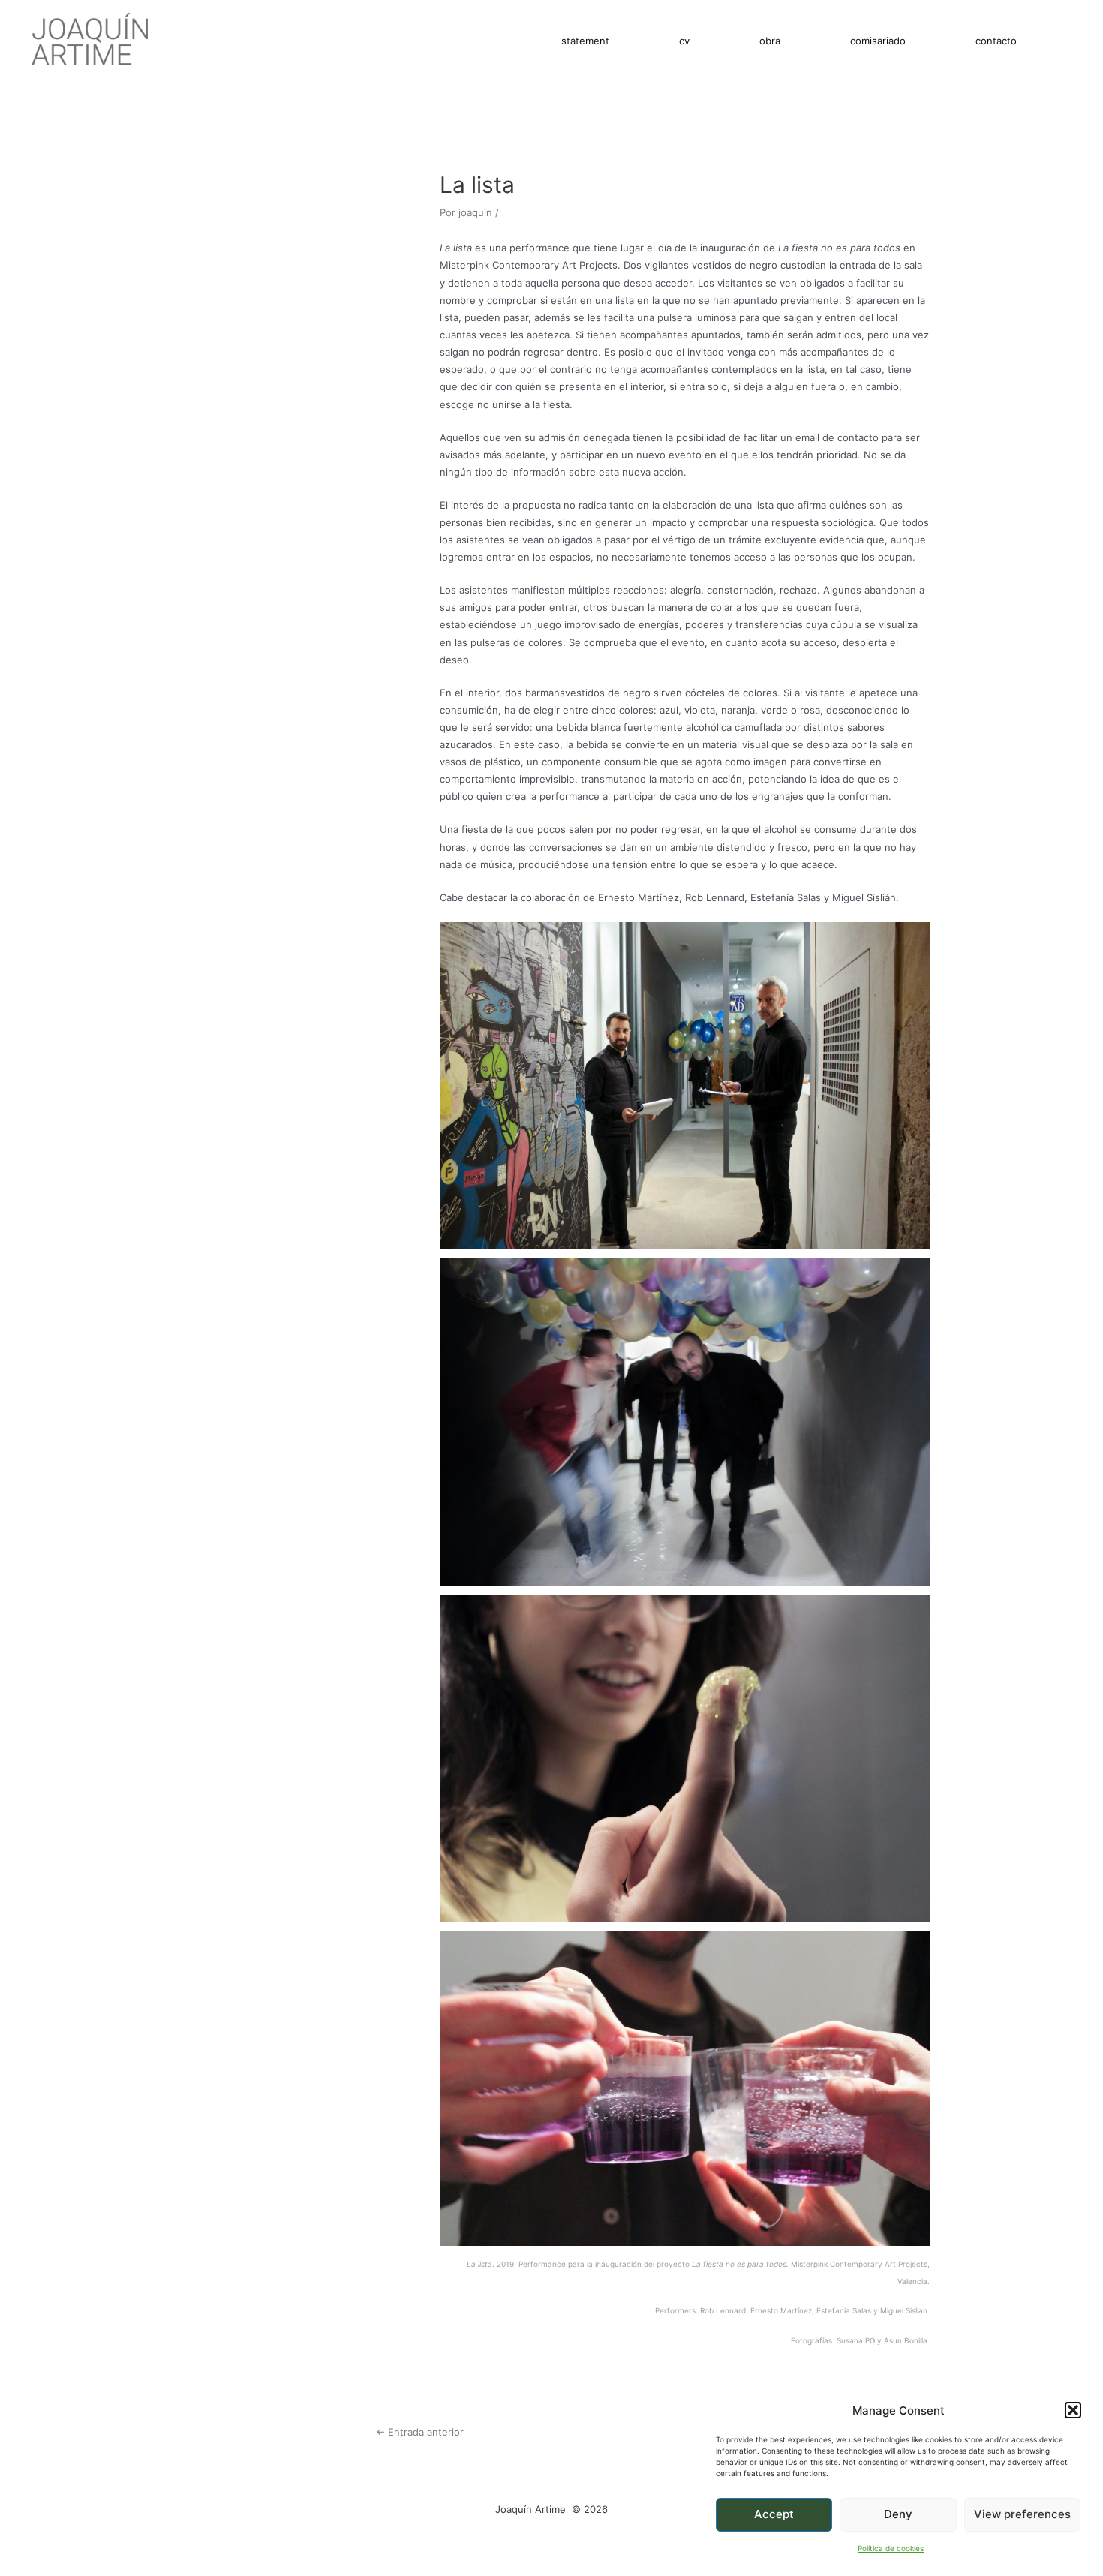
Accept (774, 2514)
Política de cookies (891, 2548)
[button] (1073, 2410)
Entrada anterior (420, 2432)
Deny (898, 2514)
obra (770, 41)
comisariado (878, 41)
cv (684, 41)
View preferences (1022, 2514)
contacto (996, 41)
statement (585, 41)
